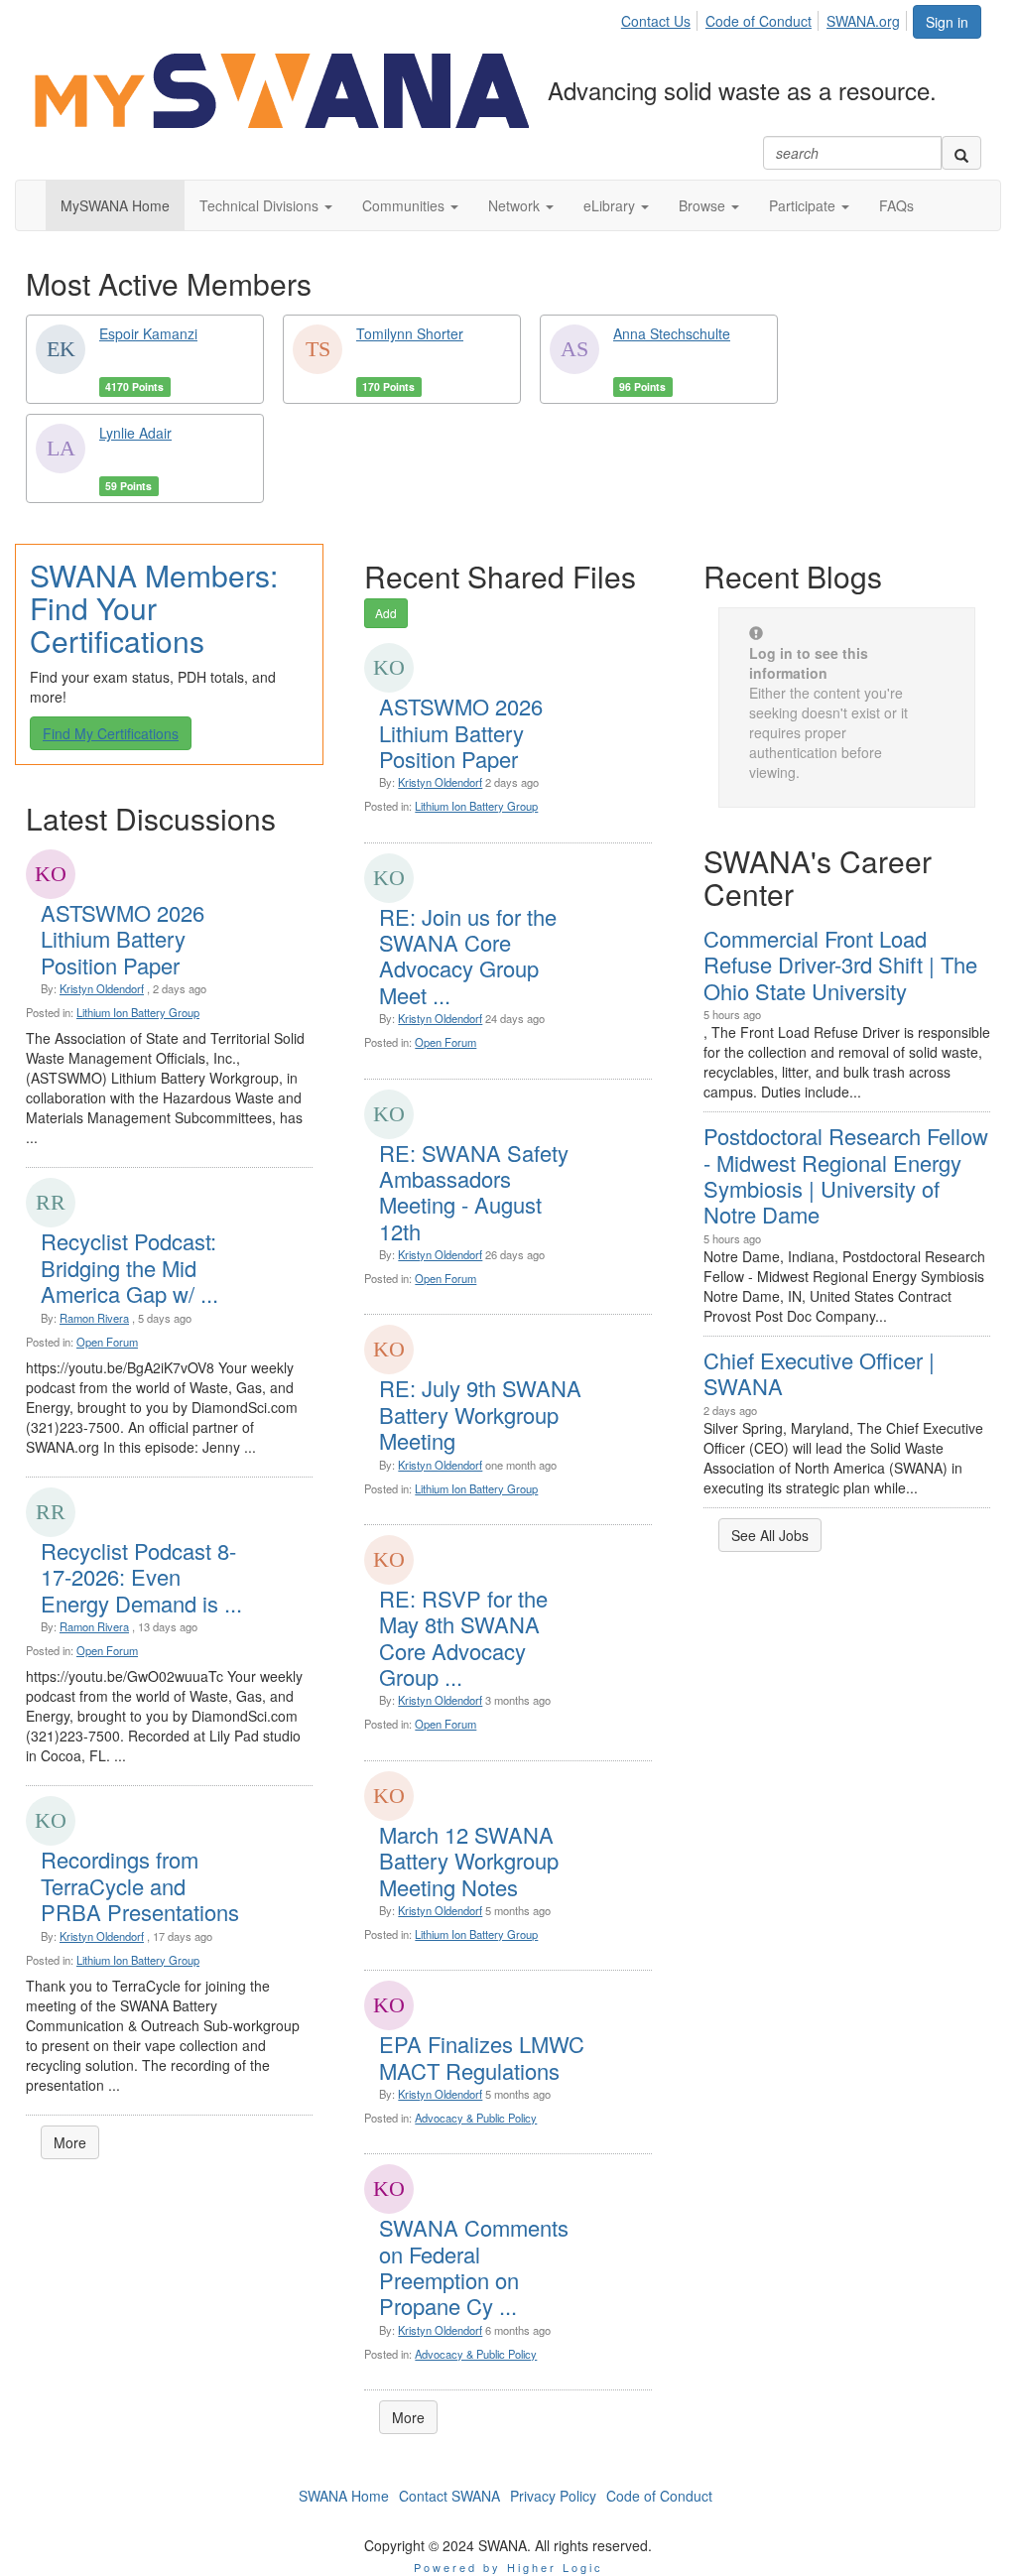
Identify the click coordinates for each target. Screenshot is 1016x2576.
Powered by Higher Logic (508, 2567)
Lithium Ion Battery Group (138, 1012)
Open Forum (107, 1342)
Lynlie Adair (135, 433)
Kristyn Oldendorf (102, 988)
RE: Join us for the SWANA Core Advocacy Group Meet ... (468, 956)
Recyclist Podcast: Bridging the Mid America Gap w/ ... (129, 1267)
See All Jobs (770, 1535)
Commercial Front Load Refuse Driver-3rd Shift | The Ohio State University (840, 965)
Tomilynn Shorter (410, 333)
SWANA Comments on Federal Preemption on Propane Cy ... (474, 2266)
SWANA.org (863, 21)
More (70, 2142)
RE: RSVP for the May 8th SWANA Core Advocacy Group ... (463, 1637)
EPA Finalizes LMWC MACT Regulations (482, 2057)
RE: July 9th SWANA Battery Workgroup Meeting (480, 1414)
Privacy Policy (553, 2496)
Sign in (947, 22)
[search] (961, 153)
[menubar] (766, 18)
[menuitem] (661, 18)
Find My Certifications (111, 733)
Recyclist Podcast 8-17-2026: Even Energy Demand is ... (141, 1577)
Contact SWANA (449, 2496)
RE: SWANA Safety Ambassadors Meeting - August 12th (474, 1192)
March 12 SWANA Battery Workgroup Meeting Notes (469, 1861)
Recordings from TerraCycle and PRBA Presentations (140, 1885)
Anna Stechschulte (672, 333)
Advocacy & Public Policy (476, 2118)
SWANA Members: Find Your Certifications (154, 608)
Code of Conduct (759, 21)
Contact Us (656, 21)
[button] (266, 205)
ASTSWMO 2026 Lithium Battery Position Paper (123, 939)
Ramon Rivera (94, 1318)
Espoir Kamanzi (148, 333)
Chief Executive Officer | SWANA (819, 1373)
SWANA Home (344, 2496)
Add (386, 613)
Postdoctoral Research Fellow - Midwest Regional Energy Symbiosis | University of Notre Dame (846, 1175)
